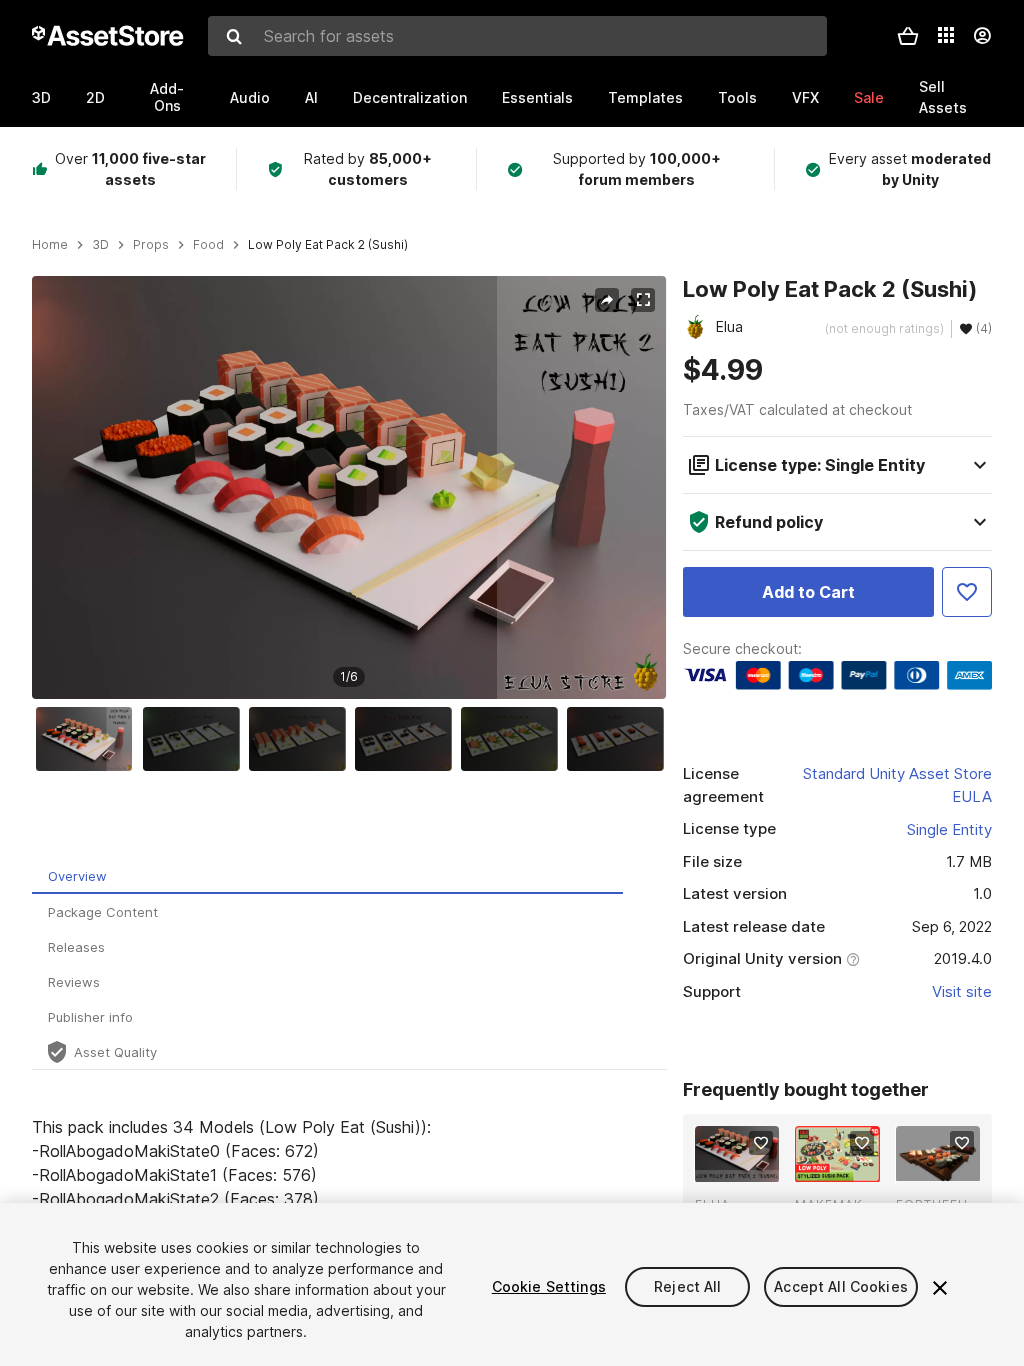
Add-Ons (167, 97)
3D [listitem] (100, 245)
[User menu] (982, 36)
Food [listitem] (208, 245)
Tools (737, 97)
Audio (250, 97)
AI (311, 97)
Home (50, 245)
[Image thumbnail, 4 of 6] (408, 739)
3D (41, 97)
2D (95, 97)
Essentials (537, 97)
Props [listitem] (151, 245)
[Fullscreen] (643, 300)
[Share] (607, 300)
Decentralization (410, 97)
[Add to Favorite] (967, 592)
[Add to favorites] (761, 1143)
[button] (908, 36)
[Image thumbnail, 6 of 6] (620, 739)
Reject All (687, 1286)
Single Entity (949, 829)
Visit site (962, 991)
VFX (805, 97)
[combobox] (517, 36)
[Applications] (946, 35)
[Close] (940, 1288)
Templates (645, 97)
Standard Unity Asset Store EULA (897, 785)
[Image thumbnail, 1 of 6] (89, 739)
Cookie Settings (549, 1286)
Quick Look (747, 1165)
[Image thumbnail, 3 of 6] (302, 739)
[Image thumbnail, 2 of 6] (196, 739)
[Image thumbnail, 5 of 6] (514, 739)
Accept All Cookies (841, 1286)
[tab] (327, 876)
